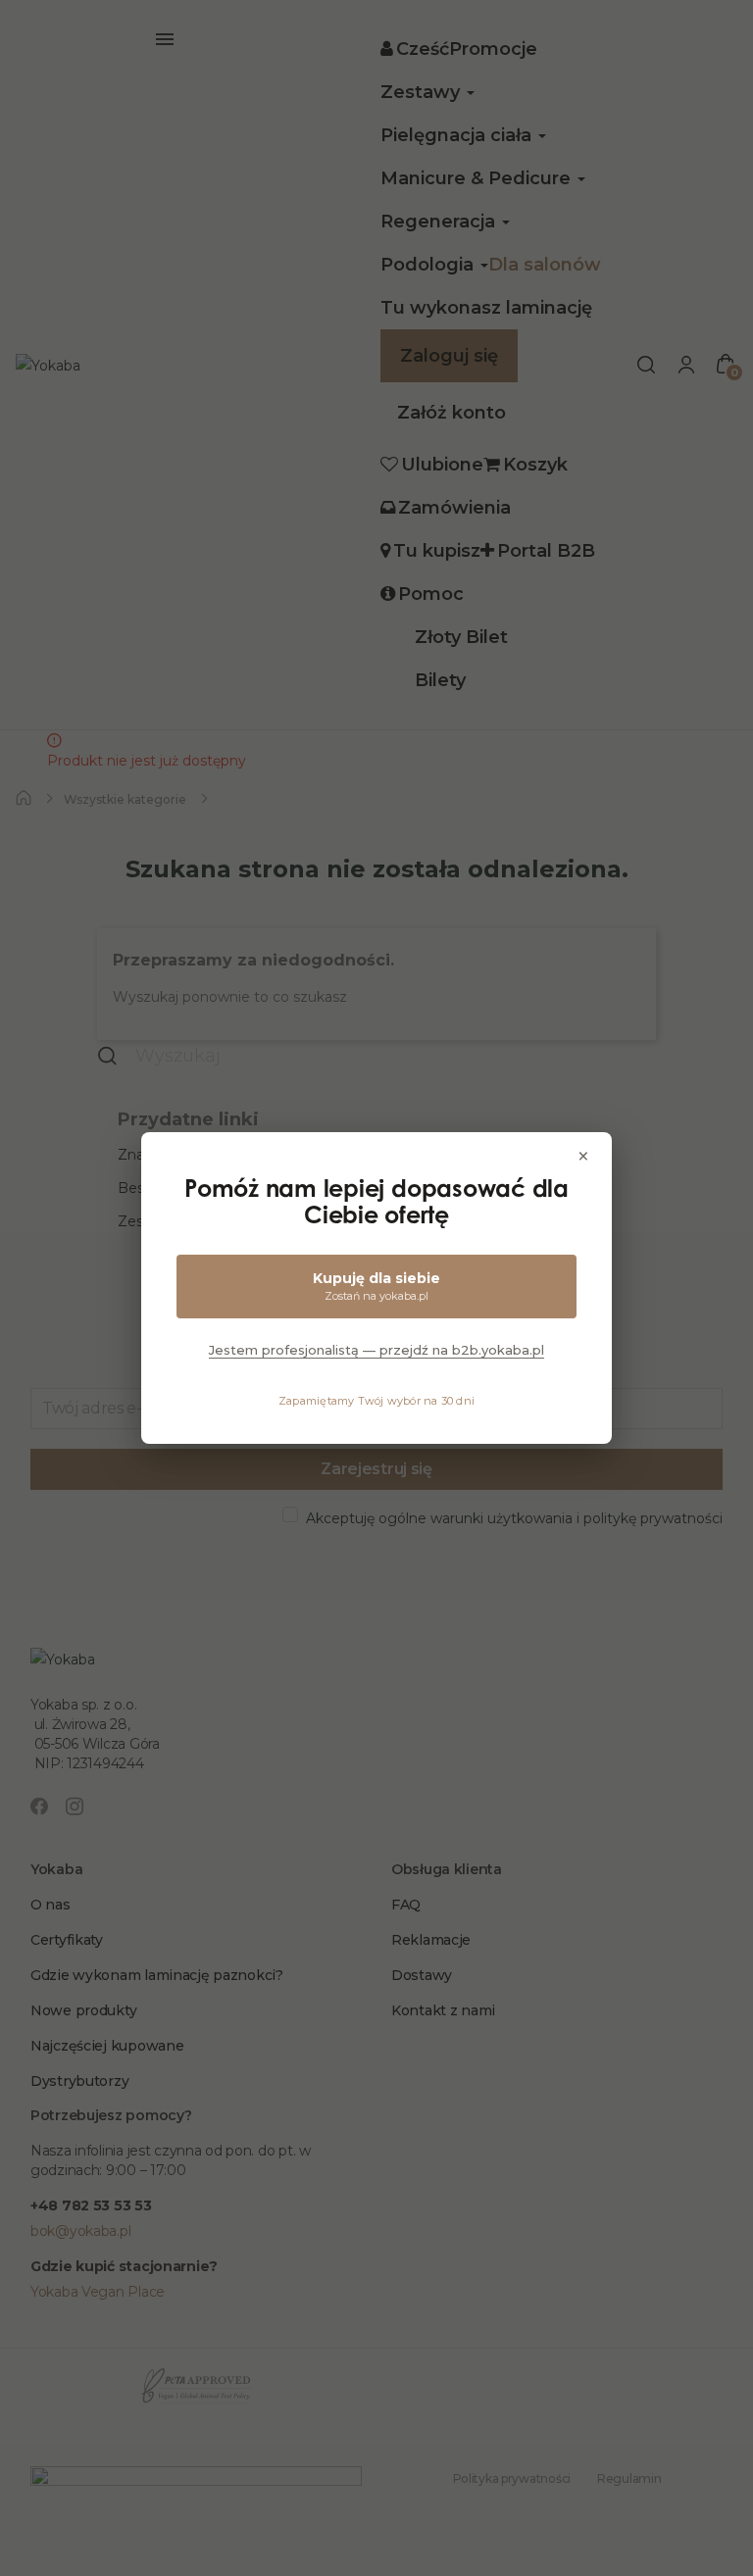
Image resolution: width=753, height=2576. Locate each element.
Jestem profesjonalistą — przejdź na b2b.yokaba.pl (376, 1350)
